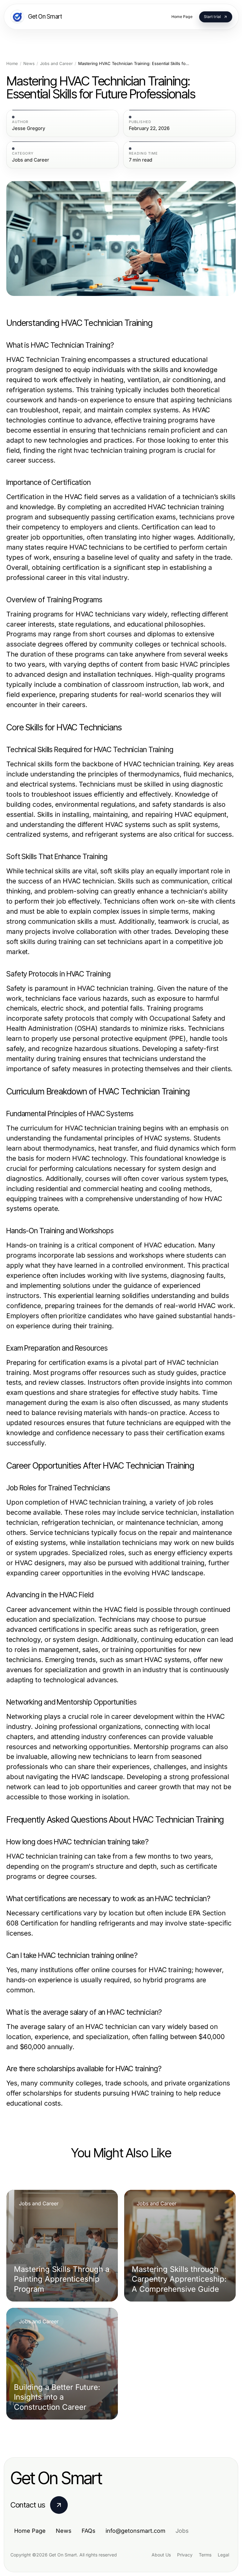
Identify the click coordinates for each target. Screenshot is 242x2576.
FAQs (89, 2531)
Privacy (185, 2555)
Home (12, 64)
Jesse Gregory (29, 128)
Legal (223, 2555)
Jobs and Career (56, 64)
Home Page (30, 2531)
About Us (161, 2555)
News (29, 64)
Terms (205, 2555)
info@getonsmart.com (135, 2531)
